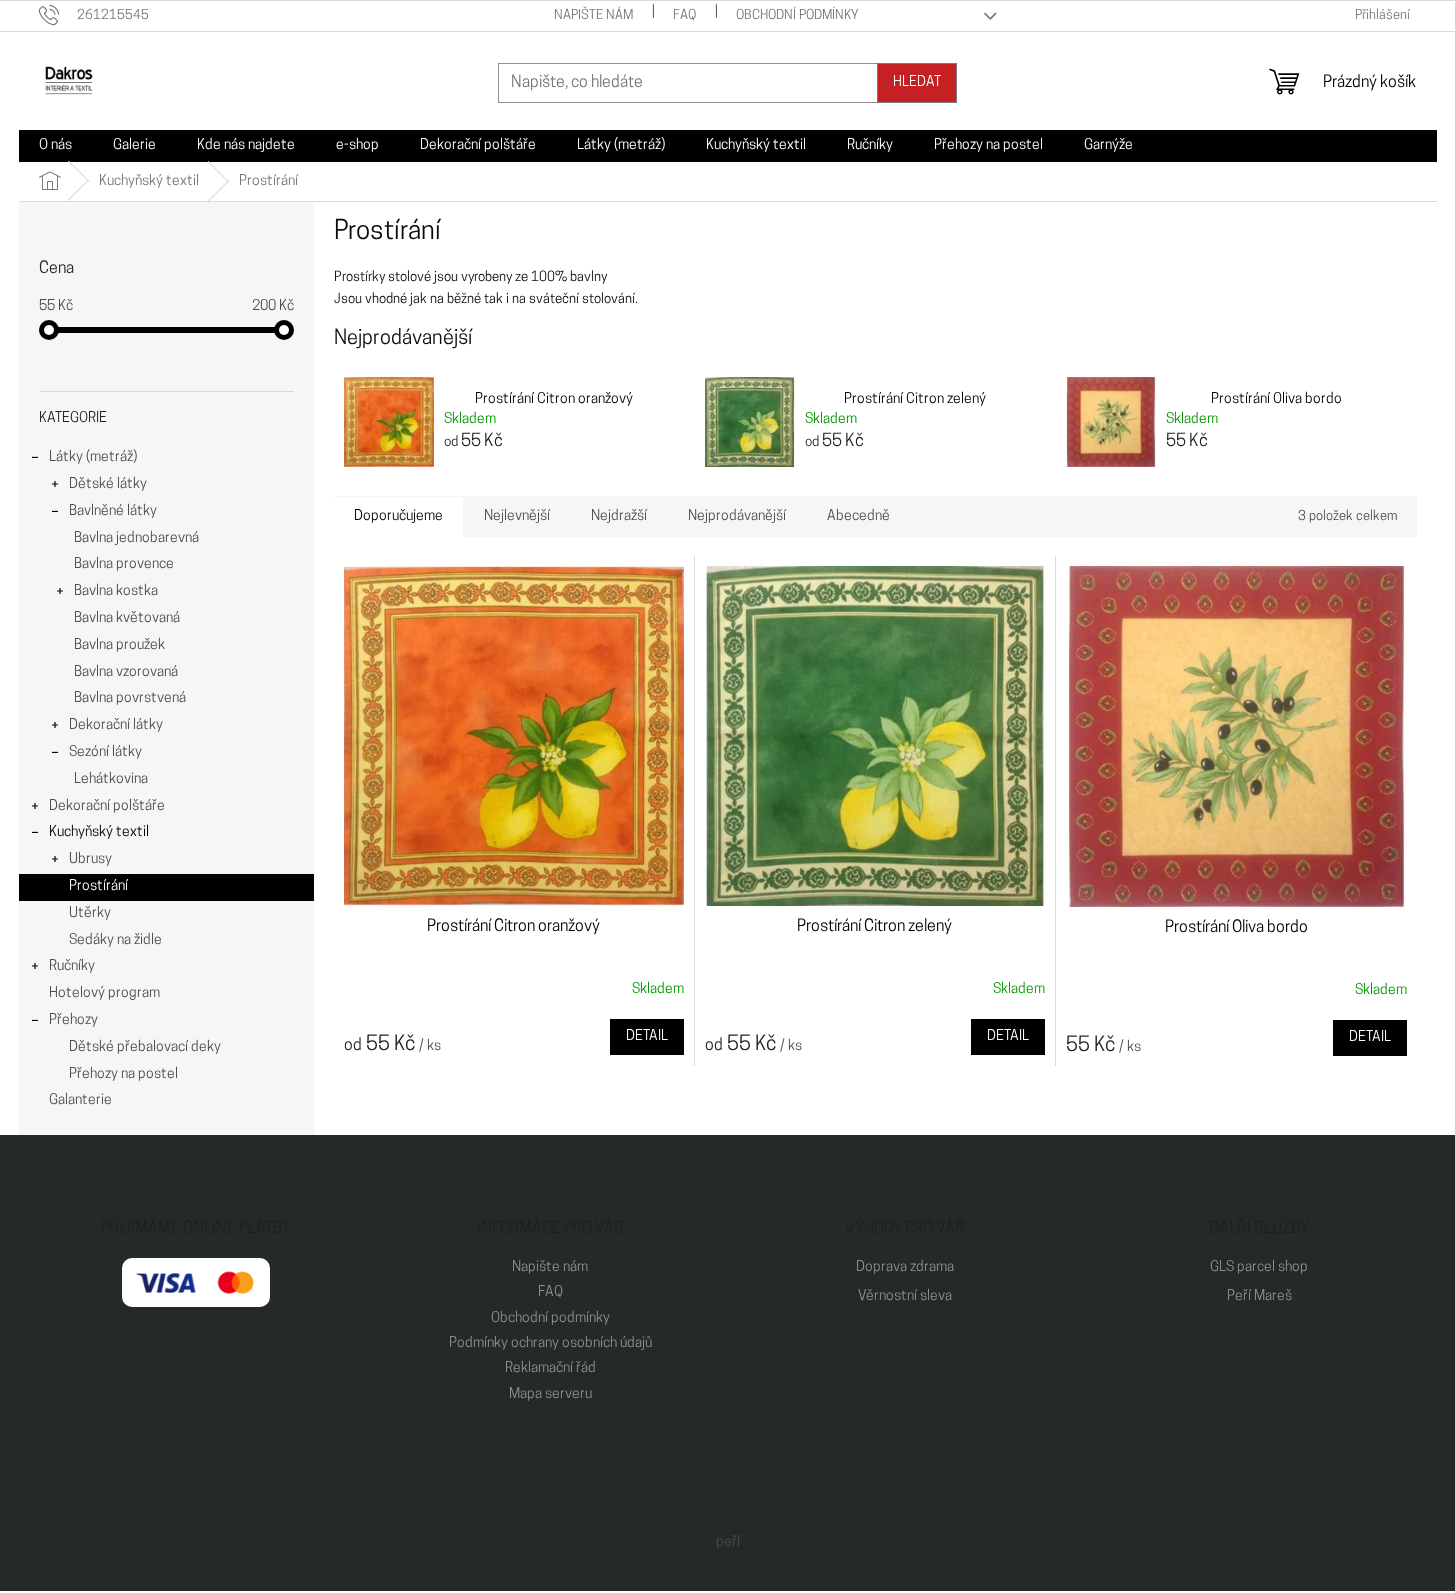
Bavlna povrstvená (130, 698)
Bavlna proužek (119, 645)
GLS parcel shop (1259, 1267)
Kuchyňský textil (99, 832)
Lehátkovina (111, 779)
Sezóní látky (105, 752)
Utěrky (90, 913)
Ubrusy (90, 859)
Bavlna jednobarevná (136, 538)
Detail (647, 1036)
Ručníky (72, 966)
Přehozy (73, 1020)
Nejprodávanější (737, 516)
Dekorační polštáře (107, 806)
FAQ (684, 15)
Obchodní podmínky (797, 15)
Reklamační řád (550, 1368)
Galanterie (80, 1100)
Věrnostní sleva (905, 1296)
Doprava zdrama (905, 1267)
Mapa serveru (550, 1394)
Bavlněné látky (113, 511)
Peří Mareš (1259, 1296)
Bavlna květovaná (127, 618)
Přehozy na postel (123, 1074)
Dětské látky (108, 484)
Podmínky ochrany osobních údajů (550, 1343)
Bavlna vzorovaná (126, 672)
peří (728, 1542)
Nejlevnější (517, 516)
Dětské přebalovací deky (145, 1047)
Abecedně (858, 516)
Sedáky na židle (115, 940)
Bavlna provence (124, 564)
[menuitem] (55, 146)
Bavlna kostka (116, 591)
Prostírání (98, 886)
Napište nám (593, 15)
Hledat (917, 82)
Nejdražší (619, 516)
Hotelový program (104, 993)
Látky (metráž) (93, 457)
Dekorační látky (116, 725)
